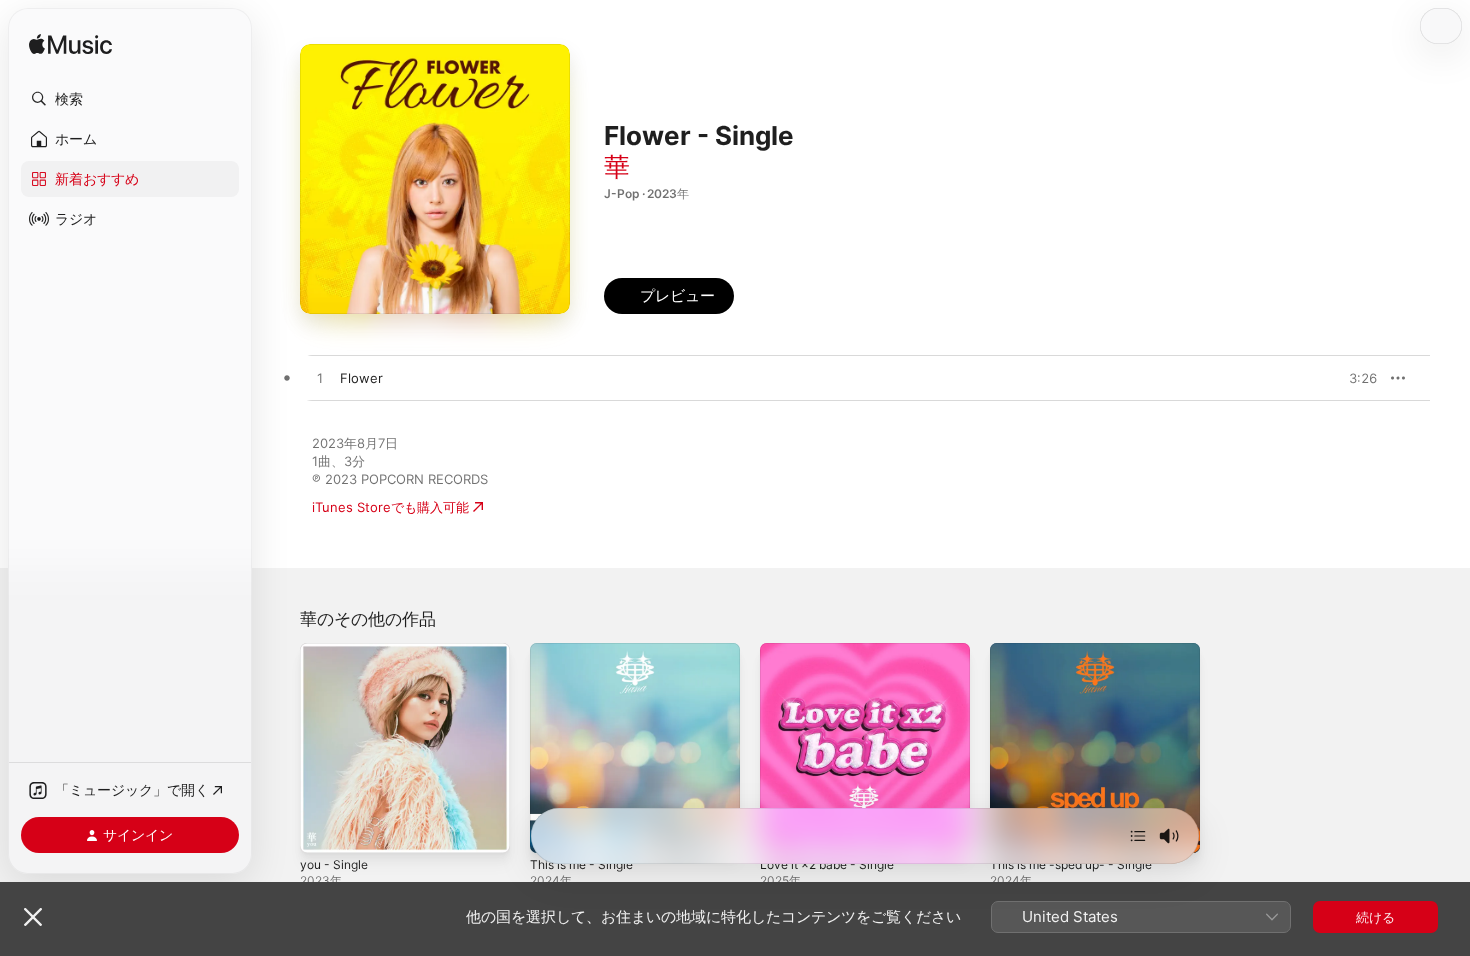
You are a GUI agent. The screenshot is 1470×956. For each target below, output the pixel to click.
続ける (1375, 917)
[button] (130, 99)
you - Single (337, 651)
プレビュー (1352, 378)
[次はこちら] (1138, 836)
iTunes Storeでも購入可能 (390, 507)
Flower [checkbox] (361, 378)
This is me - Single (587, 651)
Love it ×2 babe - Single (835, 651)
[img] (70, 45)
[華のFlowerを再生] (320, 379)
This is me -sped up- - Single (1081, 651)
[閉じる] (33, 917)
